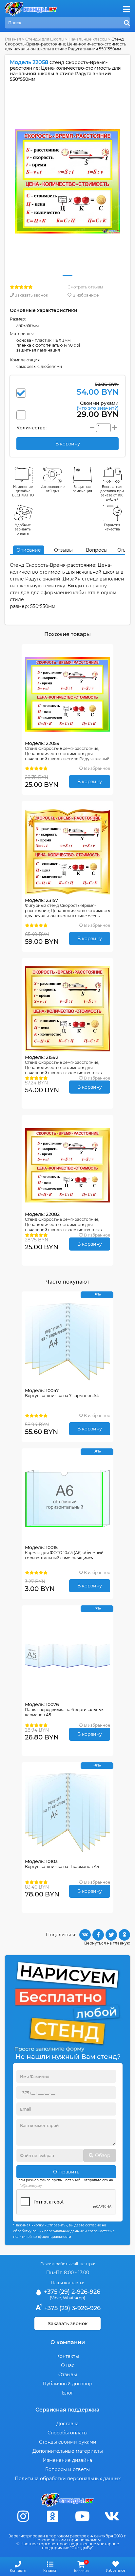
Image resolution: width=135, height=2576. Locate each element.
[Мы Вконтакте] (112, 2516)
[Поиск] (127, 23)
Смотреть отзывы (85, 287)
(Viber (56, 2298)
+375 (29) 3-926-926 (72, 2308)
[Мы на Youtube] (82, 2516)
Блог (68, 2393)
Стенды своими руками (68, 2442)
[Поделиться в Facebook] (98, 1935)
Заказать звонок (31, 295)
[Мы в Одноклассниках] (53, 2516)
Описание (29, 550)
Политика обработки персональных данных (68, 2479)
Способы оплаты (67, 2433)
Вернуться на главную (107, 1943)
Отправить (66, 2172)
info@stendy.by (29, 2186)
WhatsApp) (74, 2298)
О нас (68, 2365)
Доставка (67, 2424)
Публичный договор (67, 2384)
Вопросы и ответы (67, 2469)
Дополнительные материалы (68, 2451)
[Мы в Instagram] (23, 2516)
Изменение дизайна (67, 2460)
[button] (67, 276)
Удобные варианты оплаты (23, 529)
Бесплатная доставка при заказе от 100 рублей (112, 493)
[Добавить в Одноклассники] (124, 1935)
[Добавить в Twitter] (111, 1935)
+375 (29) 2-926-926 (71, 2292)
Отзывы (63, 550)
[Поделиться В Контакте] (85, 1935)
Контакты (68, 2356)
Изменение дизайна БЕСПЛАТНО (23, 491)
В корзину (90, 782)
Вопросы (97, 550)
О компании (68, 2342)
